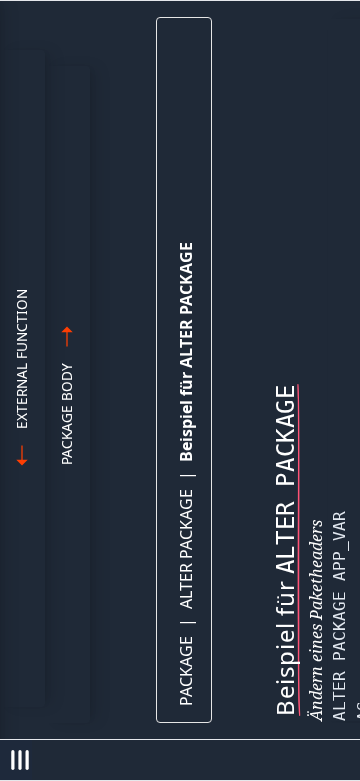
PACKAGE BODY (66, 414)
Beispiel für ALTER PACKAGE (186, 352)
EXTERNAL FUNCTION (21, 359)
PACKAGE (186, 671)
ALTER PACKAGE (186, 549)
